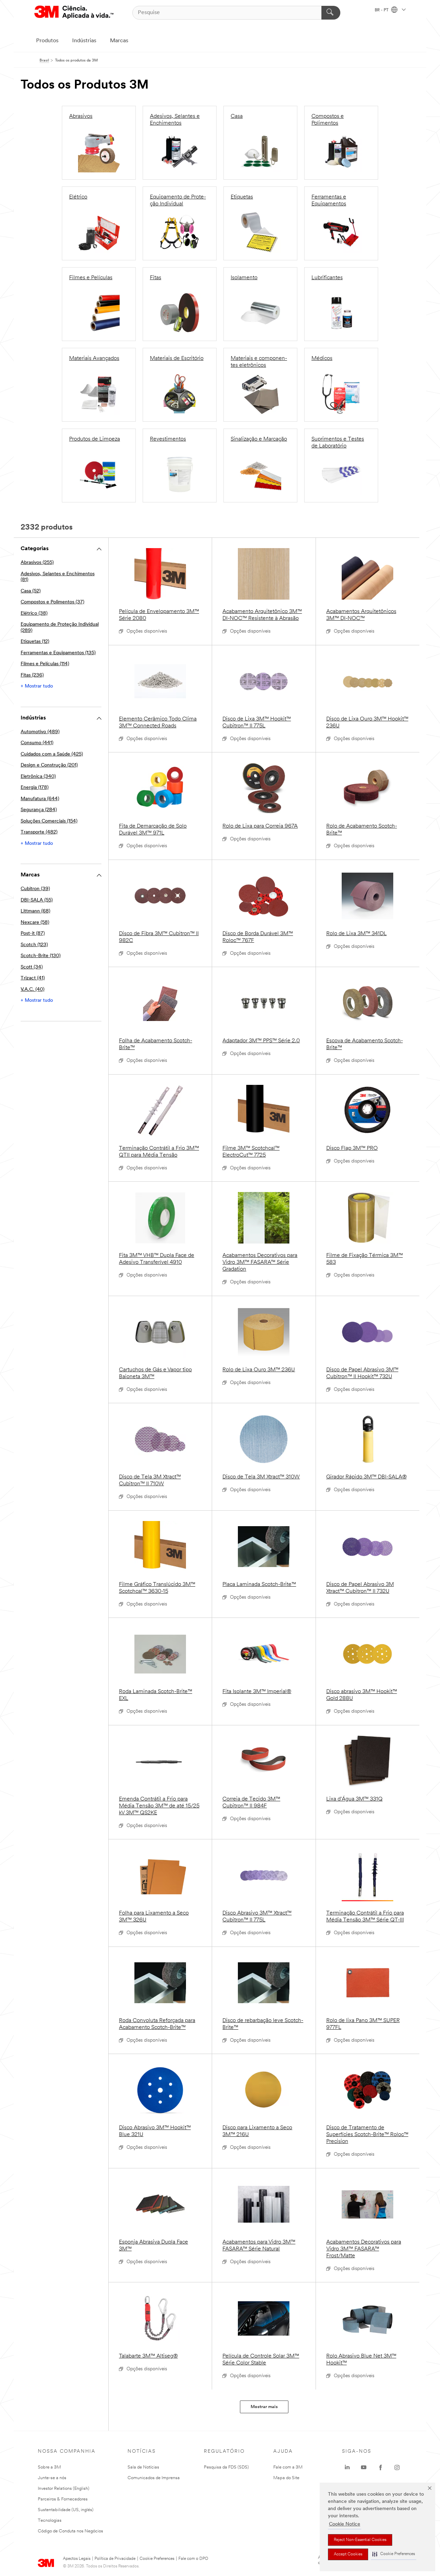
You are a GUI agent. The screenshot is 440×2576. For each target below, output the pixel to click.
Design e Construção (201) (49, 765)
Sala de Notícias (143, 2467)
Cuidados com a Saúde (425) (52, 754)
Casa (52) (31, 591)
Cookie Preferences (157, 2559)
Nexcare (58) (35, 923)
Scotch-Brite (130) (41, 956)
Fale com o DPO (193, 2559)
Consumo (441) (37, 743)
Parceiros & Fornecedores (63, 2499)
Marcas (119, 41)
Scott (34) (32, 967)
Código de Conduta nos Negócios (70, 2531)
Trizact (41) (33, 978)
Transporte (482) (39, 832)
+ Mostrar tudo (37, 686)
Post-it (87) (33, 934)
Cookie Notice (345, 2524)
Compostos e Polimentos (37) (52, 602)
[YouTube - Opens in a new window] (364, 2467)
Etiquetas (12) (35, 642)
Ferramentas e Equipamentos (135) (58, 653)
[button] (394, 2554)
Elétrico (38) (34, 614)
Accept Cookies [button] (348, 2554)
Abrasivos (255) (37, 563)
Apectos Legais (77, 2559)
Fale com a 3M (288, 2467)
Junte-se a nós (52, 2478)
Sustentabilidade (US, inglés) (66, 2510)
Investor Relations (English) (64, 2489)
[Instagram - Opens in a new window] (397, 2467)
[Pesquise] (331, 13)
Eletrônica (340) (38, 777)
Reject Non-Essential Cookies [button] (360, 2540)
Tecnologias (50, 2521)
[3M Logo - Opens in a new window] (74, 13)
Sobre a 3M (49, 2467)
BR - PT (382, 10)
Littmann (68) (35, 911)
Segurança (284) (39, 810)
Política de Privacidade (115, 2559)
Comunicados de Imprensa (154, 2478)
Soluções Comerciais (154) (49, 821)
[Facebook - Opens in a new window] (381, 2467)
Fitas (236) (32, 675)
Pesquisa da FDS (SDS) (226, 2467)
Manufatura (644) (40, 799)
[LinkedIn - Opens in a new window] (347, 2467)
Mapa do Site (286, 2478)
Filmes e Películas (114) (45, 664)
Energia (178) (35, 788)
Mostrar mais (264, 2407)
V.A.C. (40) (32, 990)
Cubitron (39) (35, 889)
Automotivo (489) (40, 732)
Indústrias (84, 41)
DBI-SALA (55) (37, 900)
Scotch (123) (34, 945)
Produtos (47, 41)
